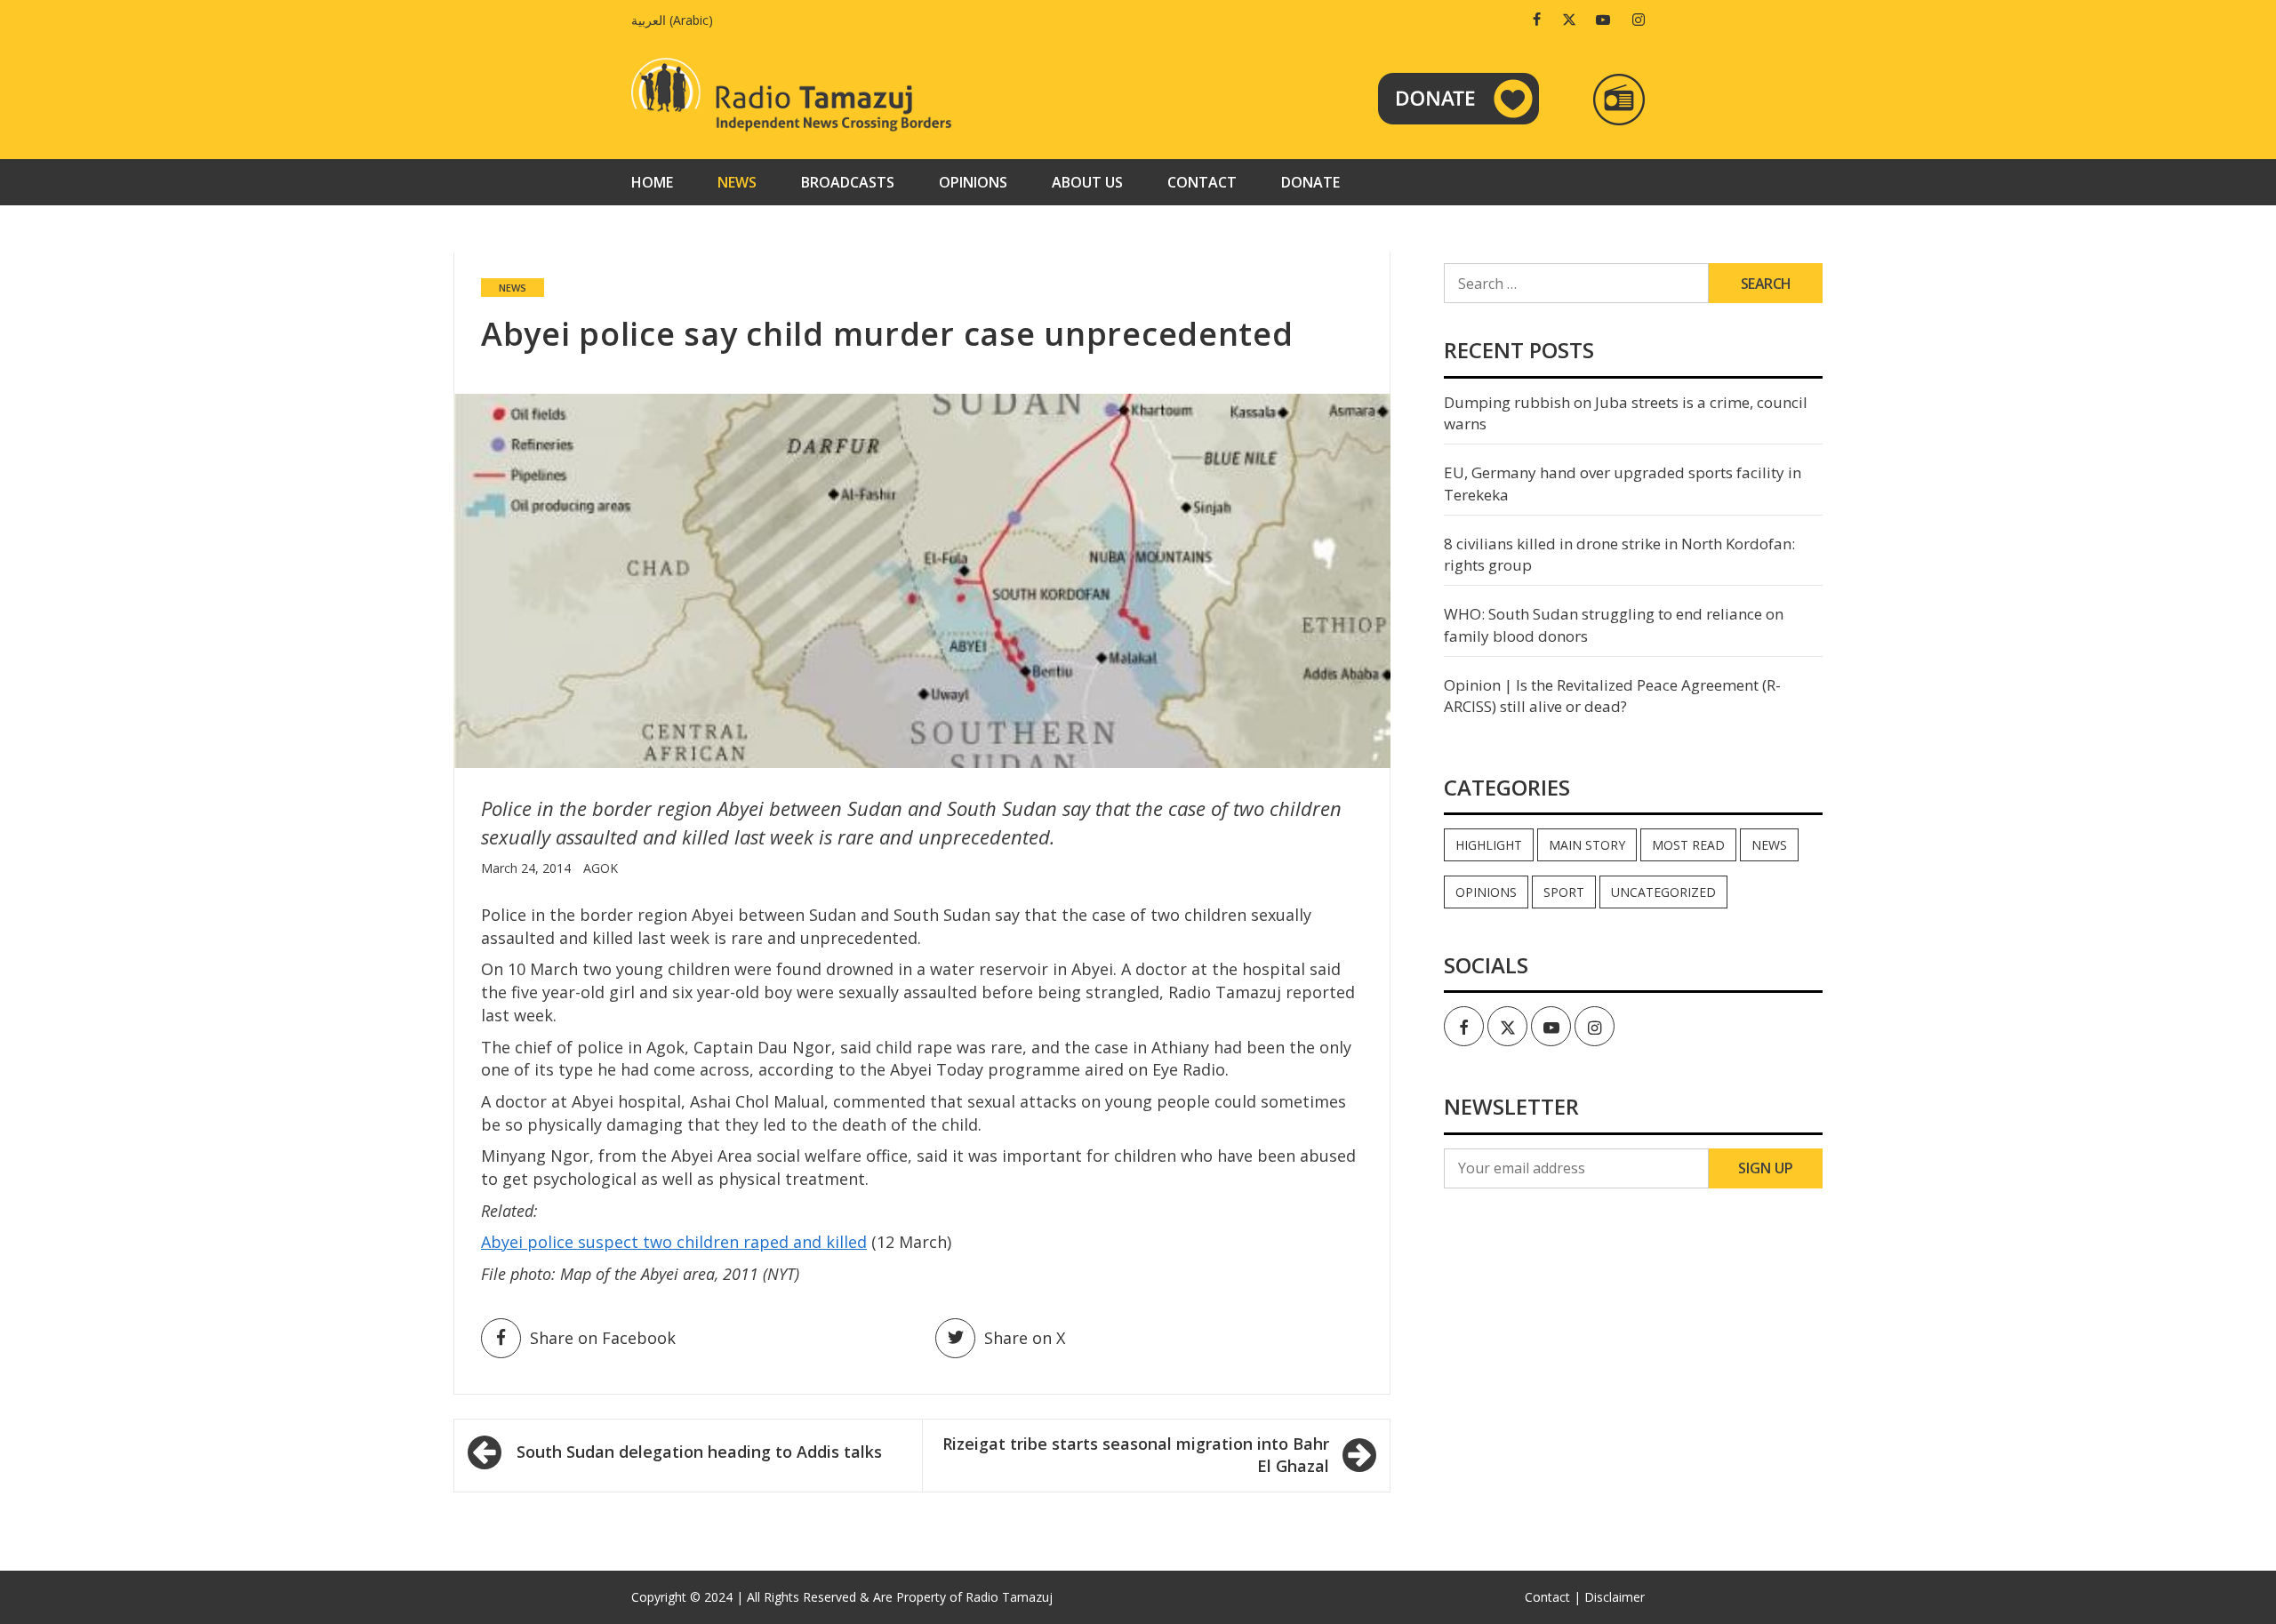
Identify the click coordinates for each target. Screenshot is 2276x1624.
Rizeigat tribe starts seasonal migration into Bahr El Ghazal (1136, 1455)
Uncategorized (1663, 892)
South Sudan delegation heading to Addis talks (699, 1452)
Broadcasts (848, 182)
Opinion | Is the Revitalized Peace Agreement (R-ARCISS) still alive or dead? (1612, 696)
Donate (1310, 182)
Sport (1564, 892)
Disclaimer (1615, 1597)
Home (652, 182)
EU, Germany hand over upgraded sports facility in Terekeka (1623, 483)
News (737, 182)
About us (1087, 182)
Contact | (1553, 1597)
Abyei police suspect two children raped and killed (674, 1242)
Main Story (1587, 845)
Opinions (973, 182)
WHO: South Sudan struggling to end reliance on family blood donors (1614, 624)
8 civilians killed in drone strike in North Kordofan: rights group (1619, 554)
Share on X (1025, 1338)
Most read (1688, 845)
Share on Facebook (603, 1338)
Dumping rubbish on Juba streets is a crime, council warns (1626, 413)
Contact (1202, 182)
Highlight (1489, 845)
